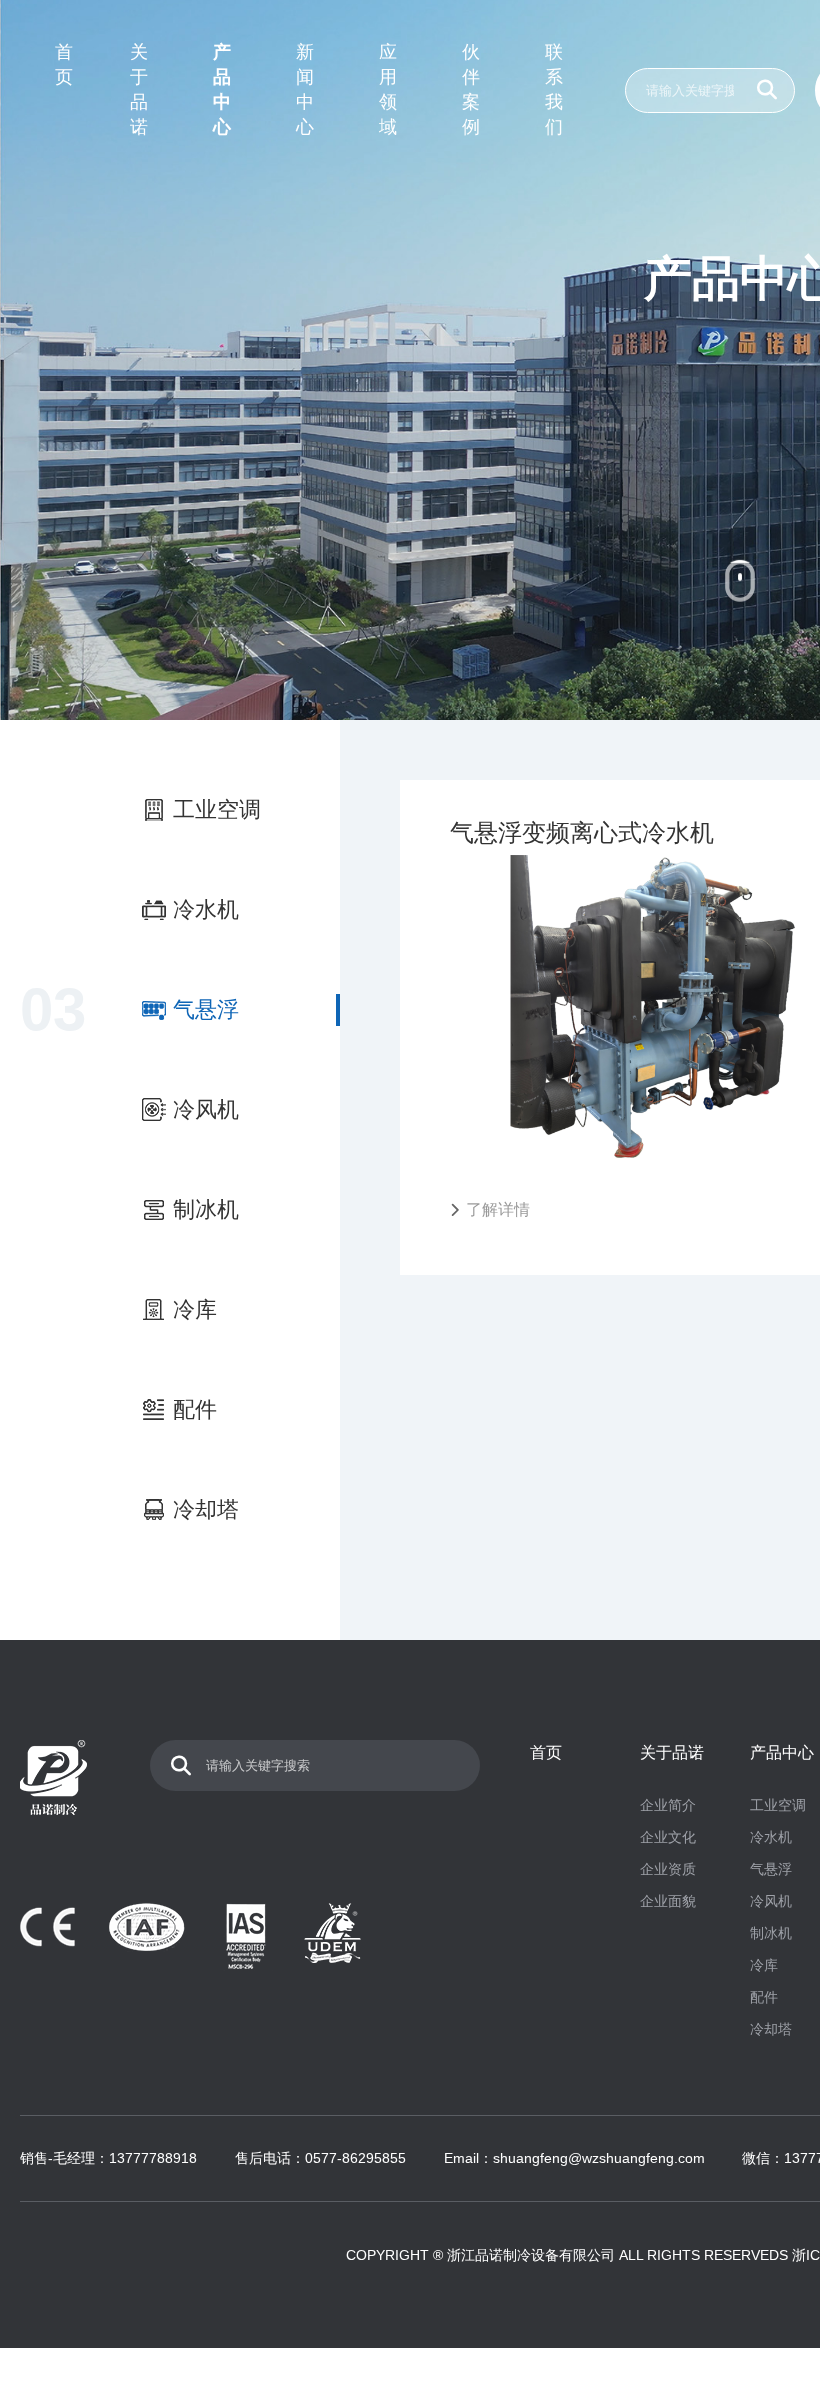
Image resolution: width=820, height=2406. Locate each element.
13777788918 (153, 2158)
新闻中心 (305, 89)
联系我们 (554, 89)
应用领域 (388, 89)
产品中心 (222, 89)
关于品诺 (139, 89)
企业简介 (668, 1805)
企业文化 (668, 1837)
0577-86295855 (355, 2158)
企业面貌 (668, 1901)
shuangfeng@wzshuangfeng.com (599, 2158)
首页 (64, 64)
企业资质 (668, 1869)
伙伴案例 (471, 89)
